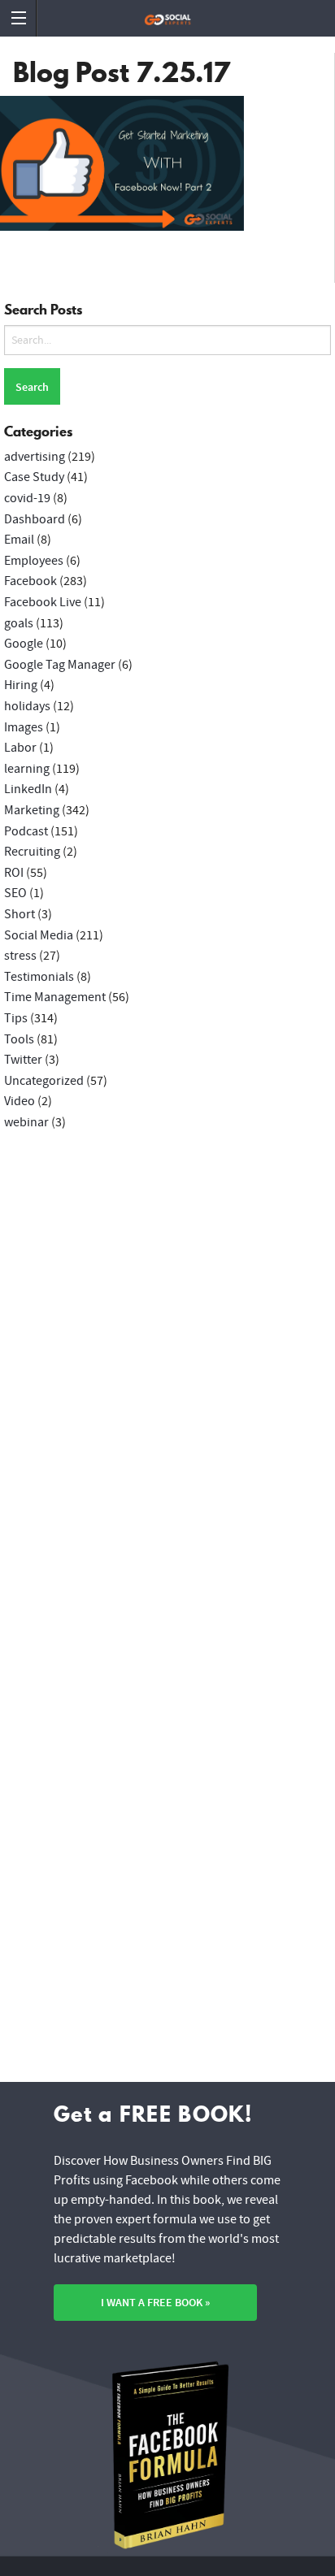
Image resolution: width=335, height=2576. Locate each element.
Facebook (30, 581)
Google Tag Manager (60, 665)
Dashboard (35, 519)
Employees (34, 561)
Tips (16, 1018)
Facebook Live (43, 602)
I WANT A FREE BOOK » (155, 2303)
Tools (19, 1039)
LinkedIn (28, 789)
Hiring (21, 685)
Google (24, 644)
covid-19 (27, 498)
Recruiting (32, 852)
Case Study (34, 477)
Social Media (39, 935)
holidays (27, 706)
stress (20, 956)
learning (27, 769)
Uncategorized (44, 1081)
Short (20, 914)
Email (19, 540)
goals (19, 623)
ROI (14, 873)
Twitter (23, 1060)
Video (20, 1101)
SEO (15, 893)
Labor (20, 748)
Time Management (55, 997)
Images (24, 727)
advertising (35, 457)
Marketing (32, 810)
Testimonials (39, 977)
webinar (26, 1122)
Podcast (26, 831)
